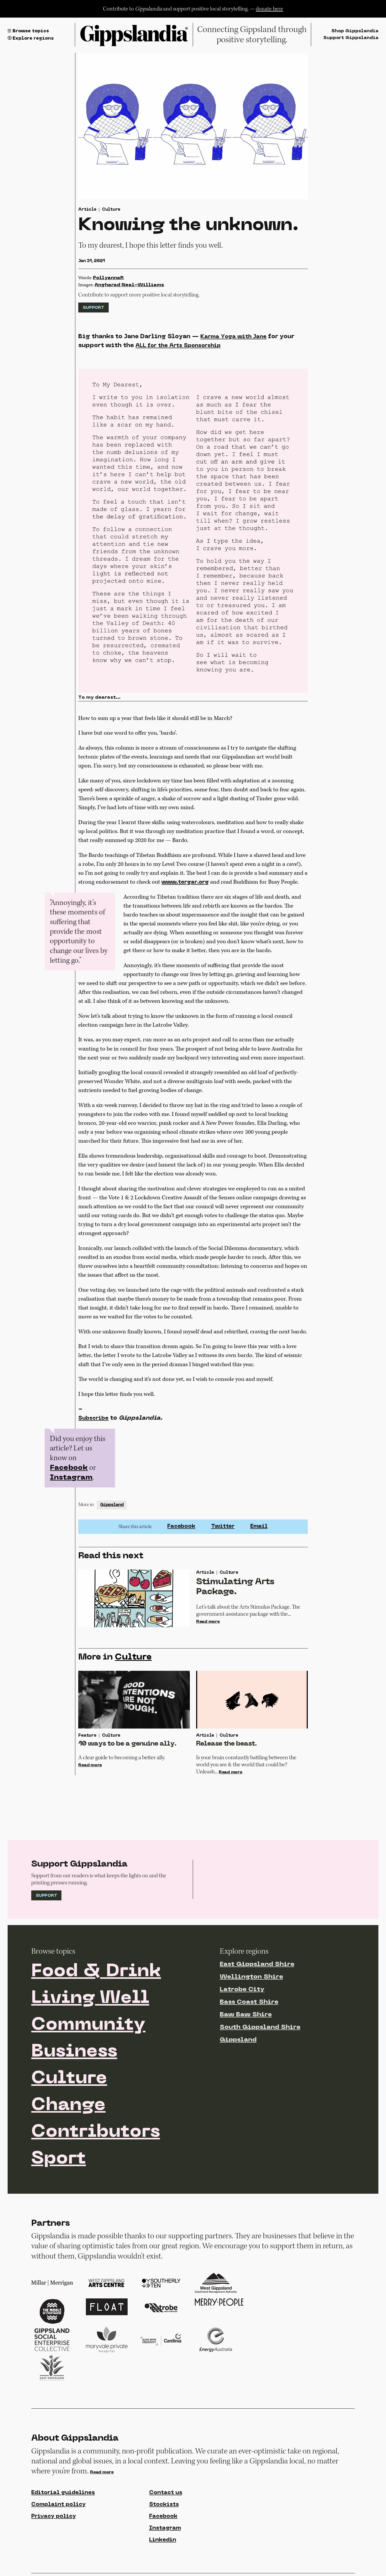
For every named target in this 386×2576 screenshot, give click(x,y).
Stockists (164, 2505)
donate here (269, 9)
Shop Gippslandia (355, 31)
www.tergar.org (185, 882)
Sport (59, 2159)
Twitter (223, 1526)
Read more (208, 1622)
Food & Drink (96, 1972)
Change (68, 2106)
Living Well (90, 1999)
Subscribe (93, 1418)
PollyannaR (108, 278)
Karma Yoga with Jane (233, 337)
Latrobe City (242, 1990)
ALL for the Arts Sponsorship (178, 346)
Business (74, 2052)
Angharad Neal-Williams (129, 285)
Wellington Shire (251, 1977)
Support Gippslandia (351, 38)
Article (87, 210)
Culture (111, 210)
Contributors (96, 2132)
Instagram (71, 1478)
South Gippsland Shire (260, 2027)
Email (259, 1526)
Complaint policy (58, 2505)
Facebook (69, 1468)
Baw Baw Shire (246, 2015)
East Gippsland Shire (257, 1964)
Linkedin (163, 2540)
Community (88, 2025)
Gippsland (112, 1505)
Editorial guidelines (63, 2493)
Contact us (166, 2493)
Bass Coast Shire (249, 2002)
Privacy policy (54, 2516)
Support (93, 308)
